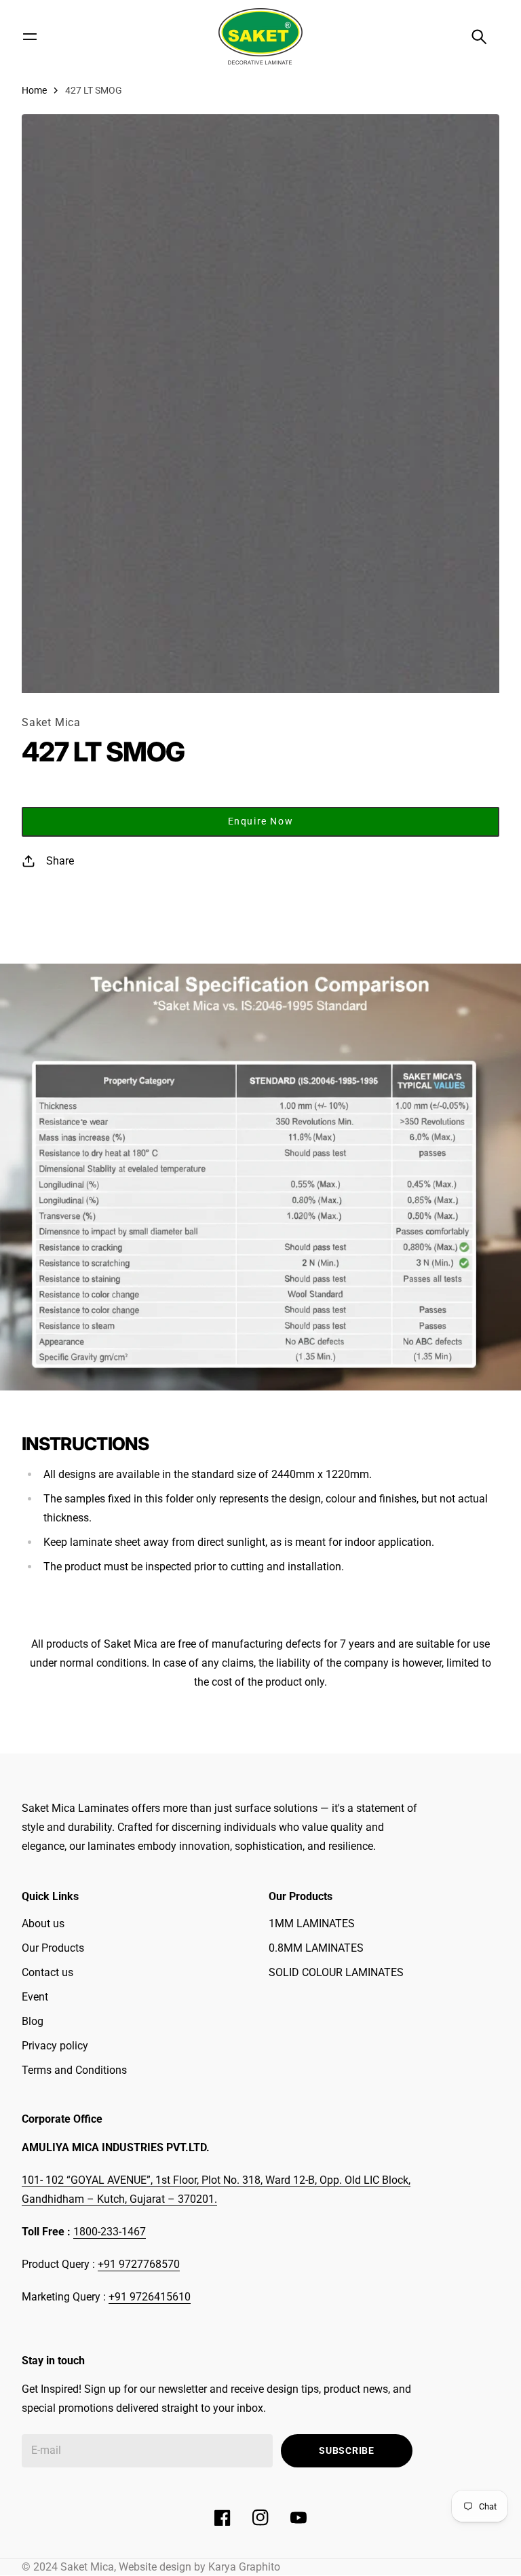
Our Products (53, 1948)
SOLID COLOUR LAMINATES (336, 1972)
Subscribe (346, 2450)
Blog (33, 2021)
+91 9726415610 (150, 2297)
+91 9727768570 (139, 2264)
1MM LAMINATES (312, 1924)
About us (43, 1924)
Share (60, 861)
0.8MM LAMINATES (316, 1948)
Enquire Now (261, 821)
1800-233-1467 (110, 2232)
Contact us (47, 1972)
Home (34, 90)
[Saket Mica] (260, 36)
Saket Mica (51, 722)
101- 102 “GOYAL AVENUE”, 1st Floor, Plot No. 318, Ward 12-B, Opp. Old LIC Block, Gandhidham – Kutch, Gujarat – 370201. (216, 2190)
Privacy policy (55, 2046)
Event (35, 1997)
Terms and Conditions (74, 2070)
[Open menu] (30, 37)
